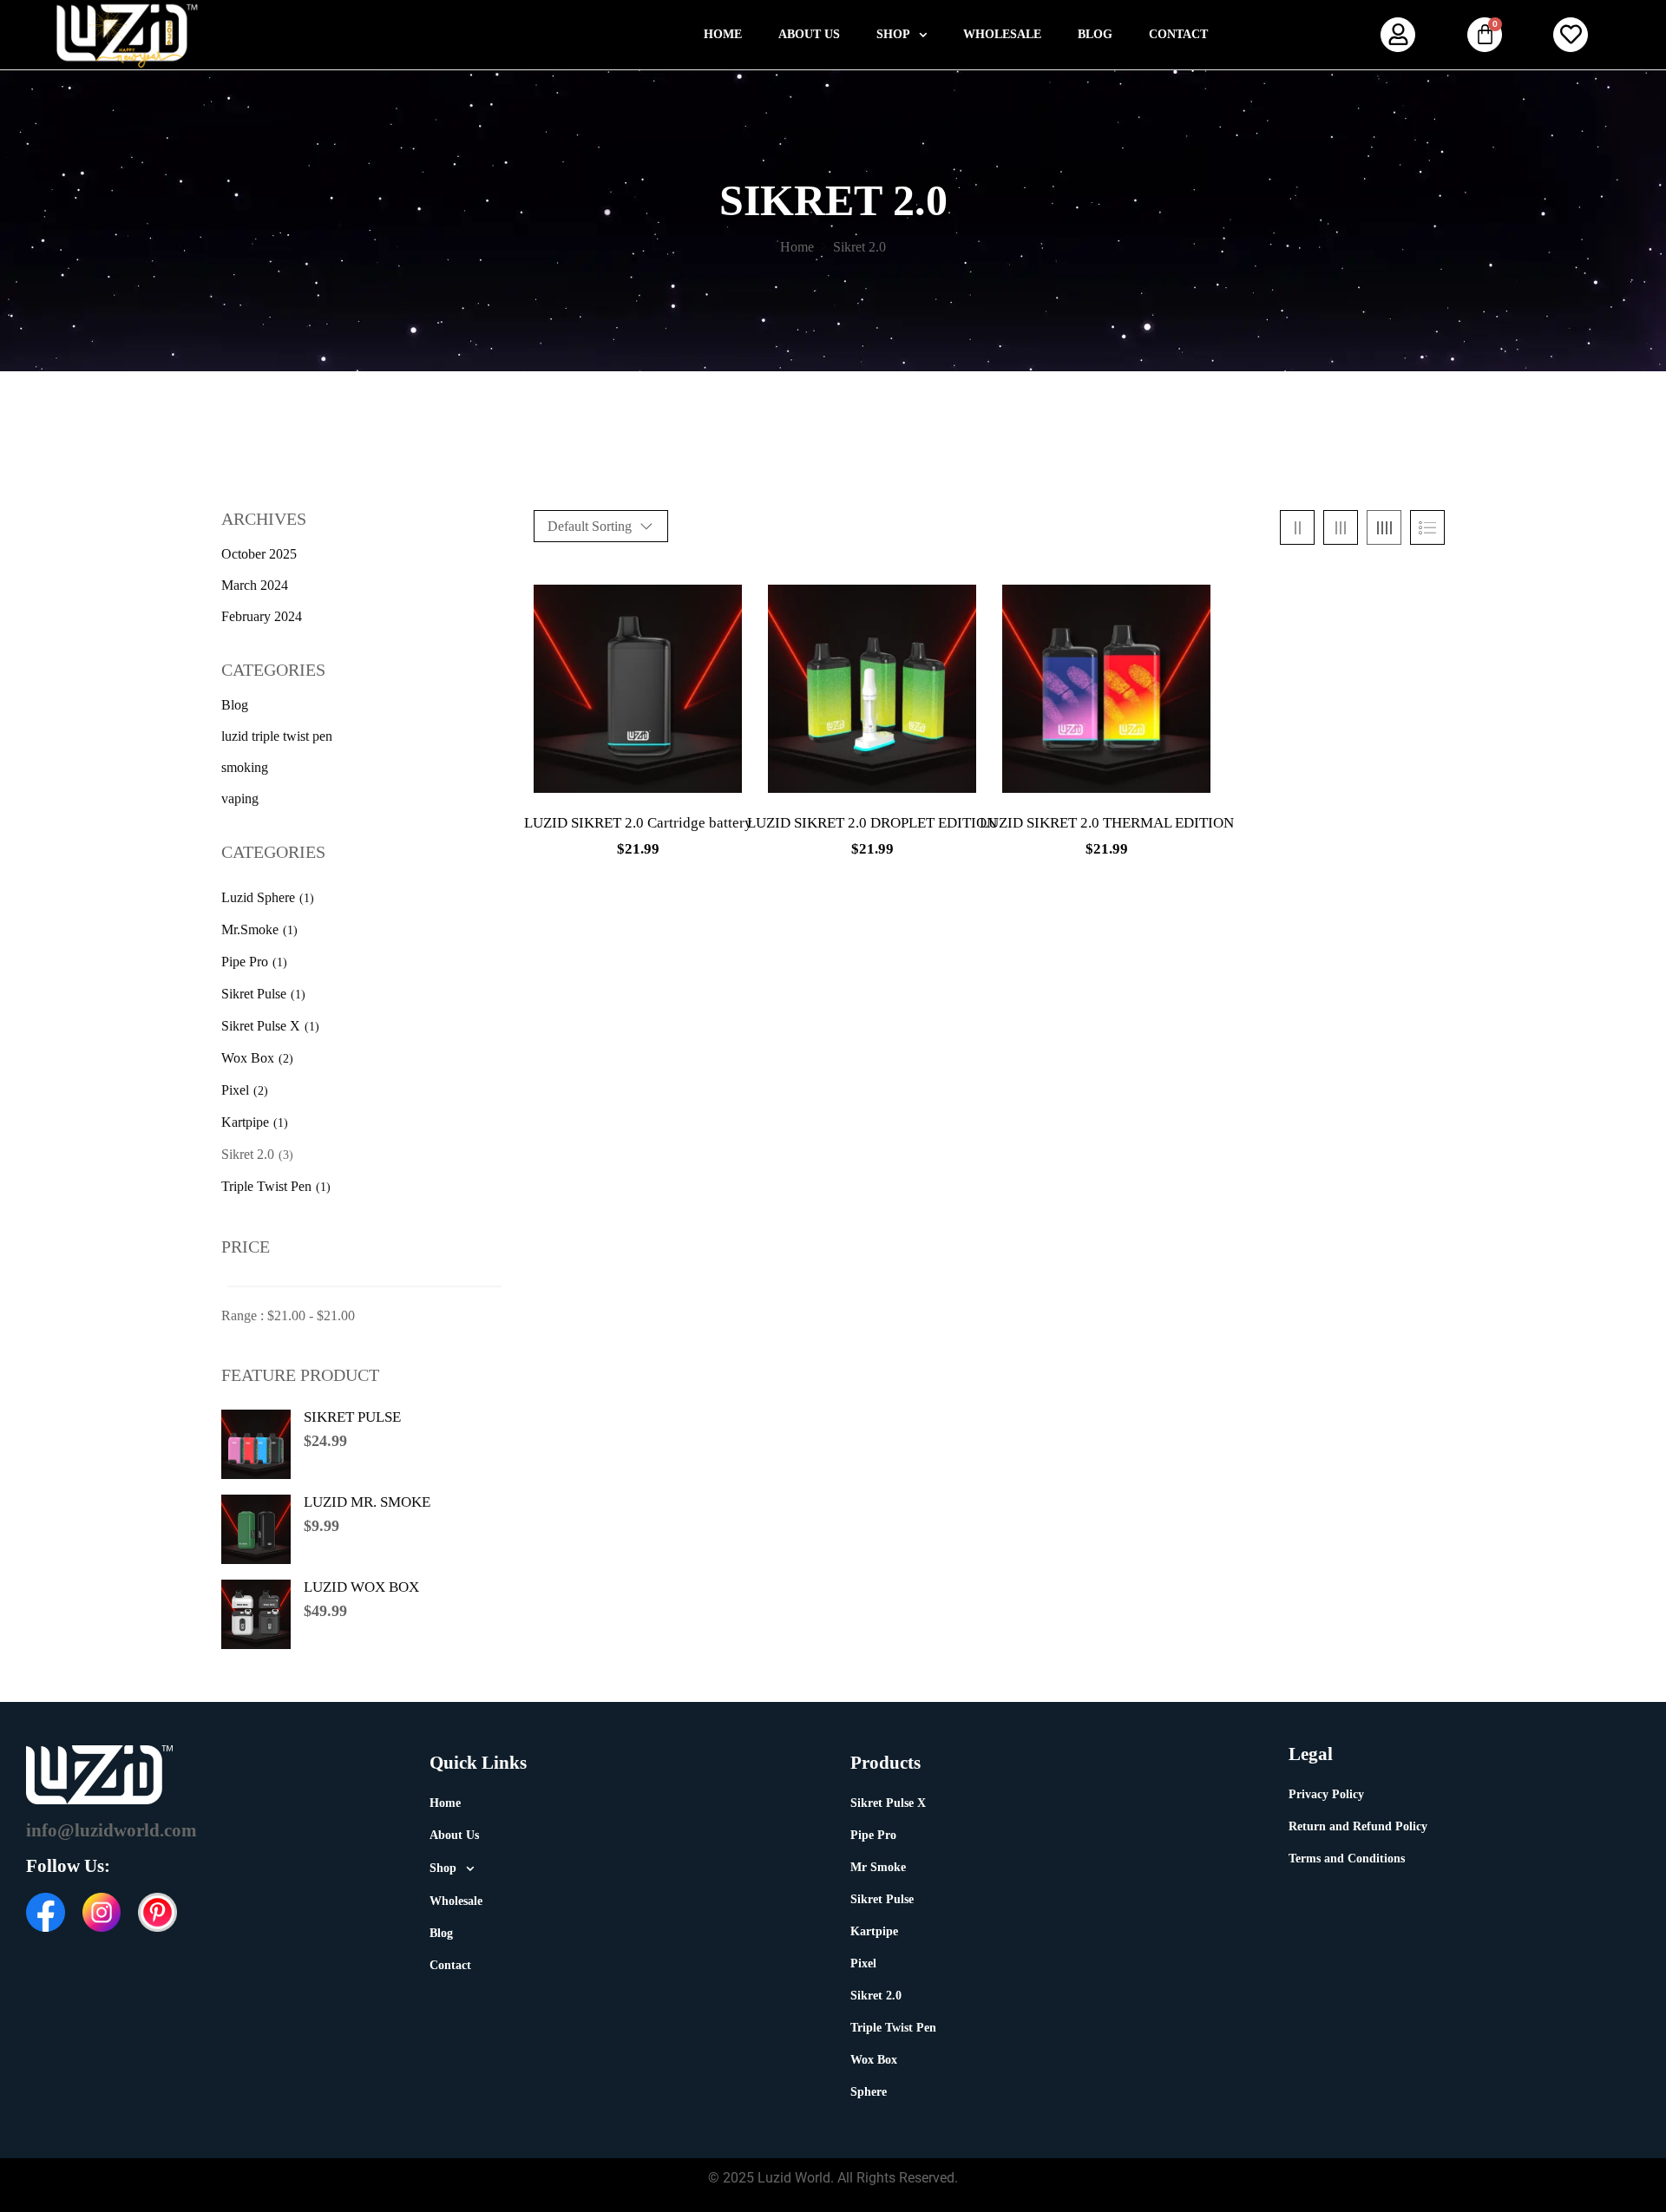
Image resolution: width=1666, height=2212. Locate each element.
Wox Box (248, 1058)
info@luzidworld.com (112, 1830)
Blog (1095, 34)
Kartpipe (245, 1122)
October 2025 (259, 554)
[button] (902, 35)
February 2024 (262, 616)
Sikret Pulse (254, 994)
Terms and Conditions (1347, 1859)
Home (723, 34)
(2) (286, 1059)
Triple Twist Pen (266, 1186)
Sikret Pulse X (261, 1026)
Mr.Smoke (250, 929)
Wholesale (1002, 34)
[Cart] (1485, 35)
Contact (1178, 34)
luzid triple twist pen (277, 736)
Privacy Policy (1326, 1794)
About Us (809, 34)
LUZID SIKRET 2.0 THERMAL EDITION (1107, 823)
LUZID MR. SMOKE (367, 1502)
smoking (245, 767)
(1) (307, 898)
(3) (286, 1155)
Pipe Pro (245, 962)
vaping (240, 798)
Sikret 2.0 (248, 1154)
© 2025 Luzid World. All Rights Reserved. (833, 2178)
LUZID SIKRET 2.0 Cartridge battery (638, 823)
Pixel (235, 1090)
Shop (893, 34)
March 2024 (255, 585)
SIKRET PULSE (352, 1417)
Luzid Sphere (258, 897)
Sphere (869, 2092)
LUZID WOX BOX (361, 1587)
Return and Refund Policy (1358, 1826)
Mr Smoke (878, 1867)
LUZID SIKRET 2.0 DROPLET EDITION (872, 823)
